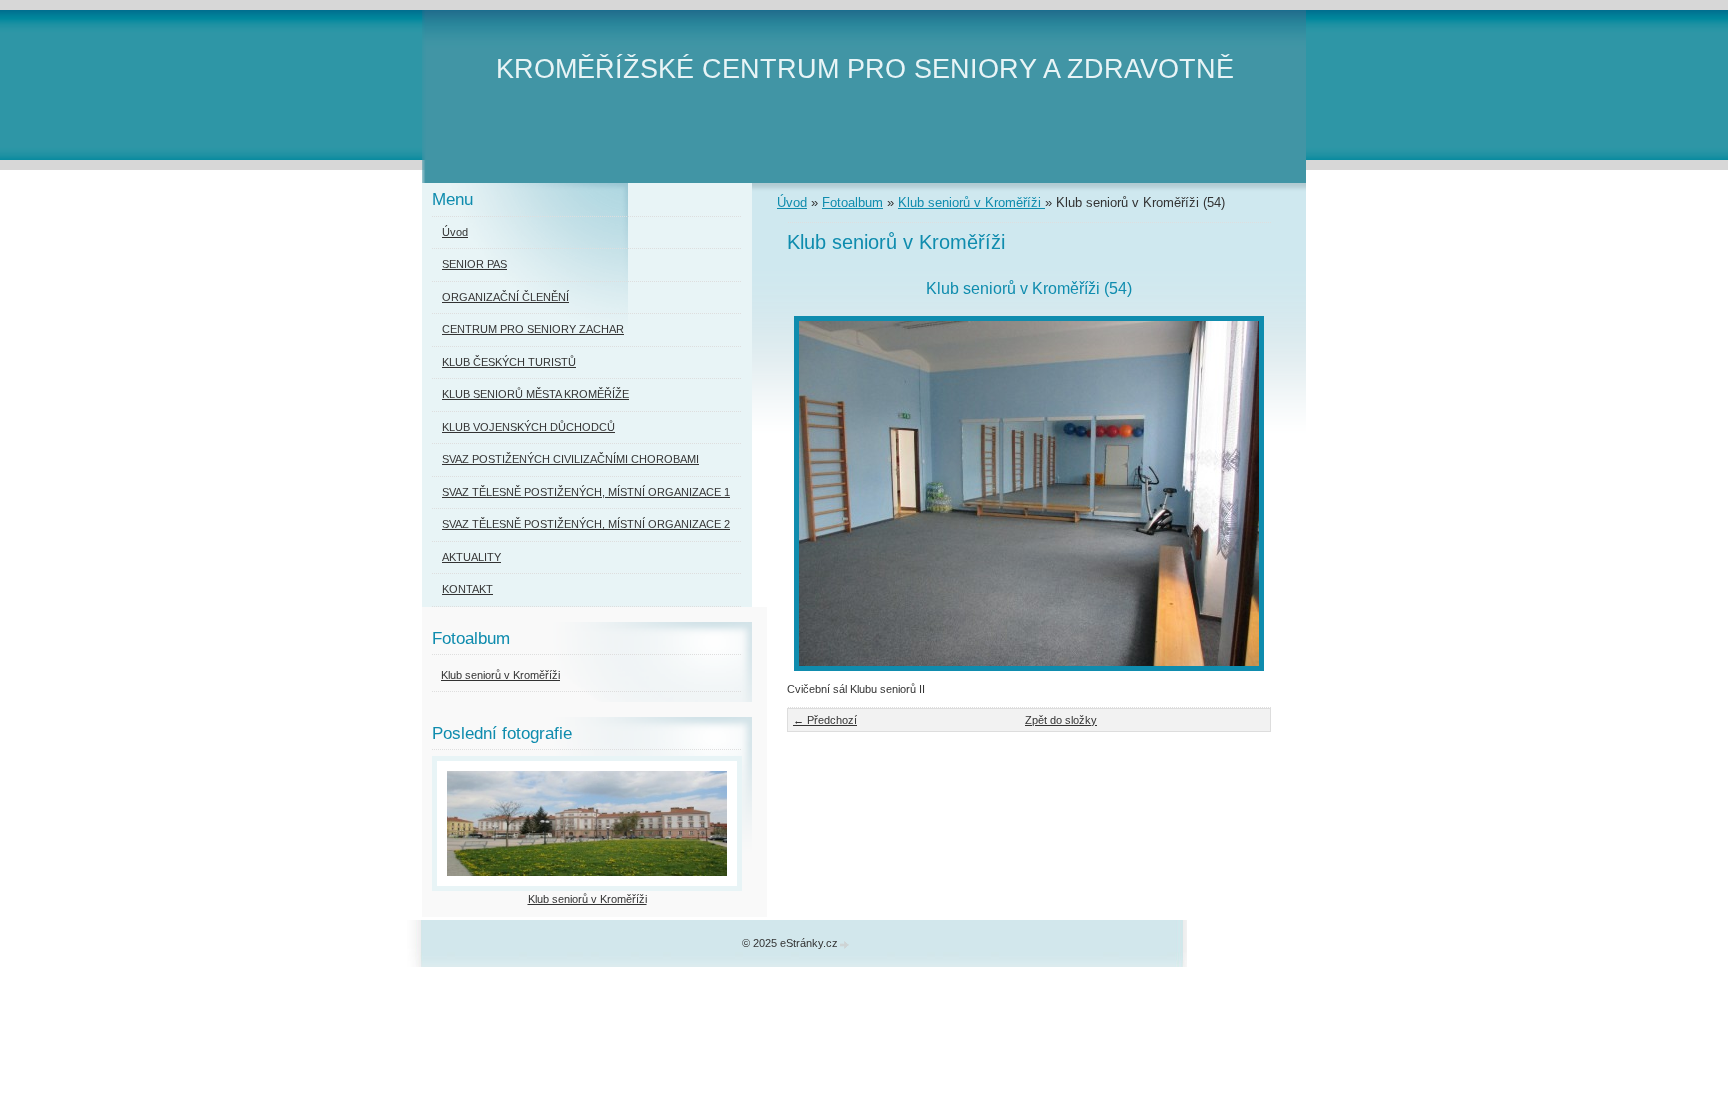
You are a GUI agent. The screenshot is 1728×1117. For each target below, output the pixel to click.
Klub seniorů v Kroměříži (971, 202)
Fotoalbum (852, 202)
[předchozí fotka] (819, 493)
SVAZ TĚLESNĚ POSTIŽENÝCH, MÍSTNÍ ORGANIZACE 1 (586, 492)
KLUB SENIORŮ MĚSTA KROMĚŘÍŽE (535, 394)
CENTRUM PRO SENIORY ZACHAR (533, 329)
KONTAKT (467, 589)
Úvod (792, 202)
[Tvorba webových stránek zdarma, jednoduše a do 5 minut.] (845, 944)
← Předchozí (825, 720)
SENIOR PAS (474, 264)
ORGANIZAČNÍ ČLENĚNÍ (505, 297)
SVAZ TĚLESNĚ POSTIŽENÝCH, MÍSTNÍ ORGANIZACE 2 (586, 524)
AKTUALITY (471, 557)
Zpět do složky (1061, 720)
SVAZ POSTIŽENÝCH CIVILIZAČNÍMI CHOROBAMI (570, 459)
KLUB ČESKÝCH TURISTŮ (509, 362)
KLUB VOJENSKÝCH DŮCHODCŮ (528, 427)
